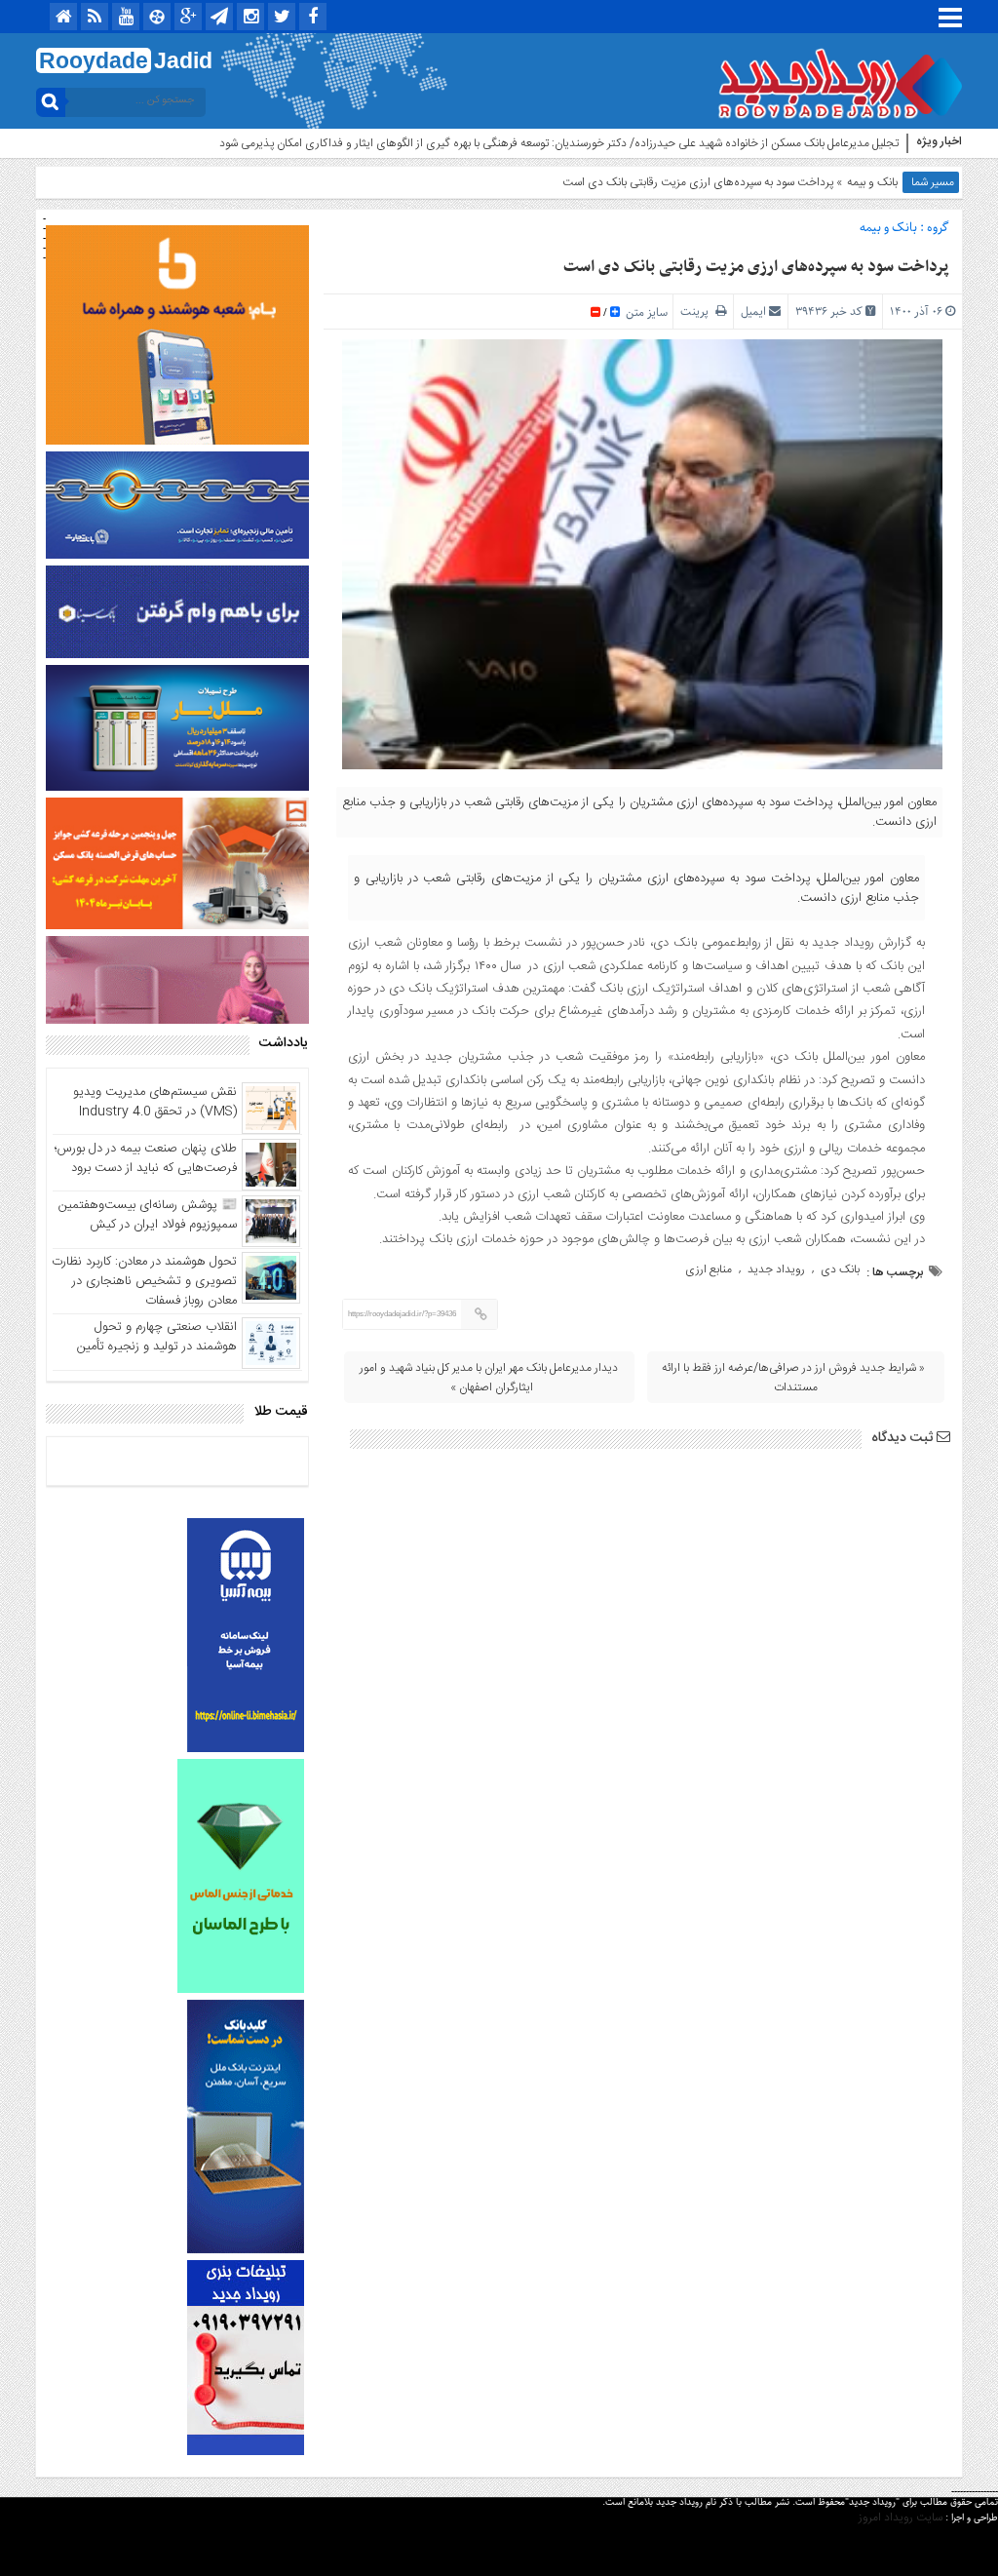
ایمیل (753, 312)
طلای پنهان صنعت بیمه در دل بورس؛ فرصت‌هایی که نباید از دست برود (146, 1158)
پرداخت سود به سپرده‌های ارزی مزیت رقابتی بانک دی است (756, 267)
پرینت (698, 312)
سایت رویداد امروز (901, 2517)
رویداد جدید (776, 1269)
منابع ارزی (709, 1269)
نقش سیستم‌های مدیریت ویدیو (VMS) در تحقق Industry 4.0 (155, 1102)
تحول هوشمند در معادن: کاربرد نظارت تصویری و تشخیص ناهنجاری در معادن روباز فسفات (144, 1281)
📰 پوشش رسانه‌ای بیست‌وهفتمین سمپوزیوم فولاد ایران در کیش (148, 1215)
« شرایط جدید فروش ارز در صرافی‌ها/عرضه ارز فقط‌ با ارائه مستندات (793, 1378)
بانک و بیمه (872, 182)
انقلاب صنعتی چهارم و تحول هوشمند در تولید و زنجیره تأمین (157, 1337)
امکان (886, 143)
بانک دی (840, 1269)
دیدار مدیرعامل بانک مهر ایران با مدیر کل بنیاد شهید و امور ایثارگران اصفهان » (489, 1378)
